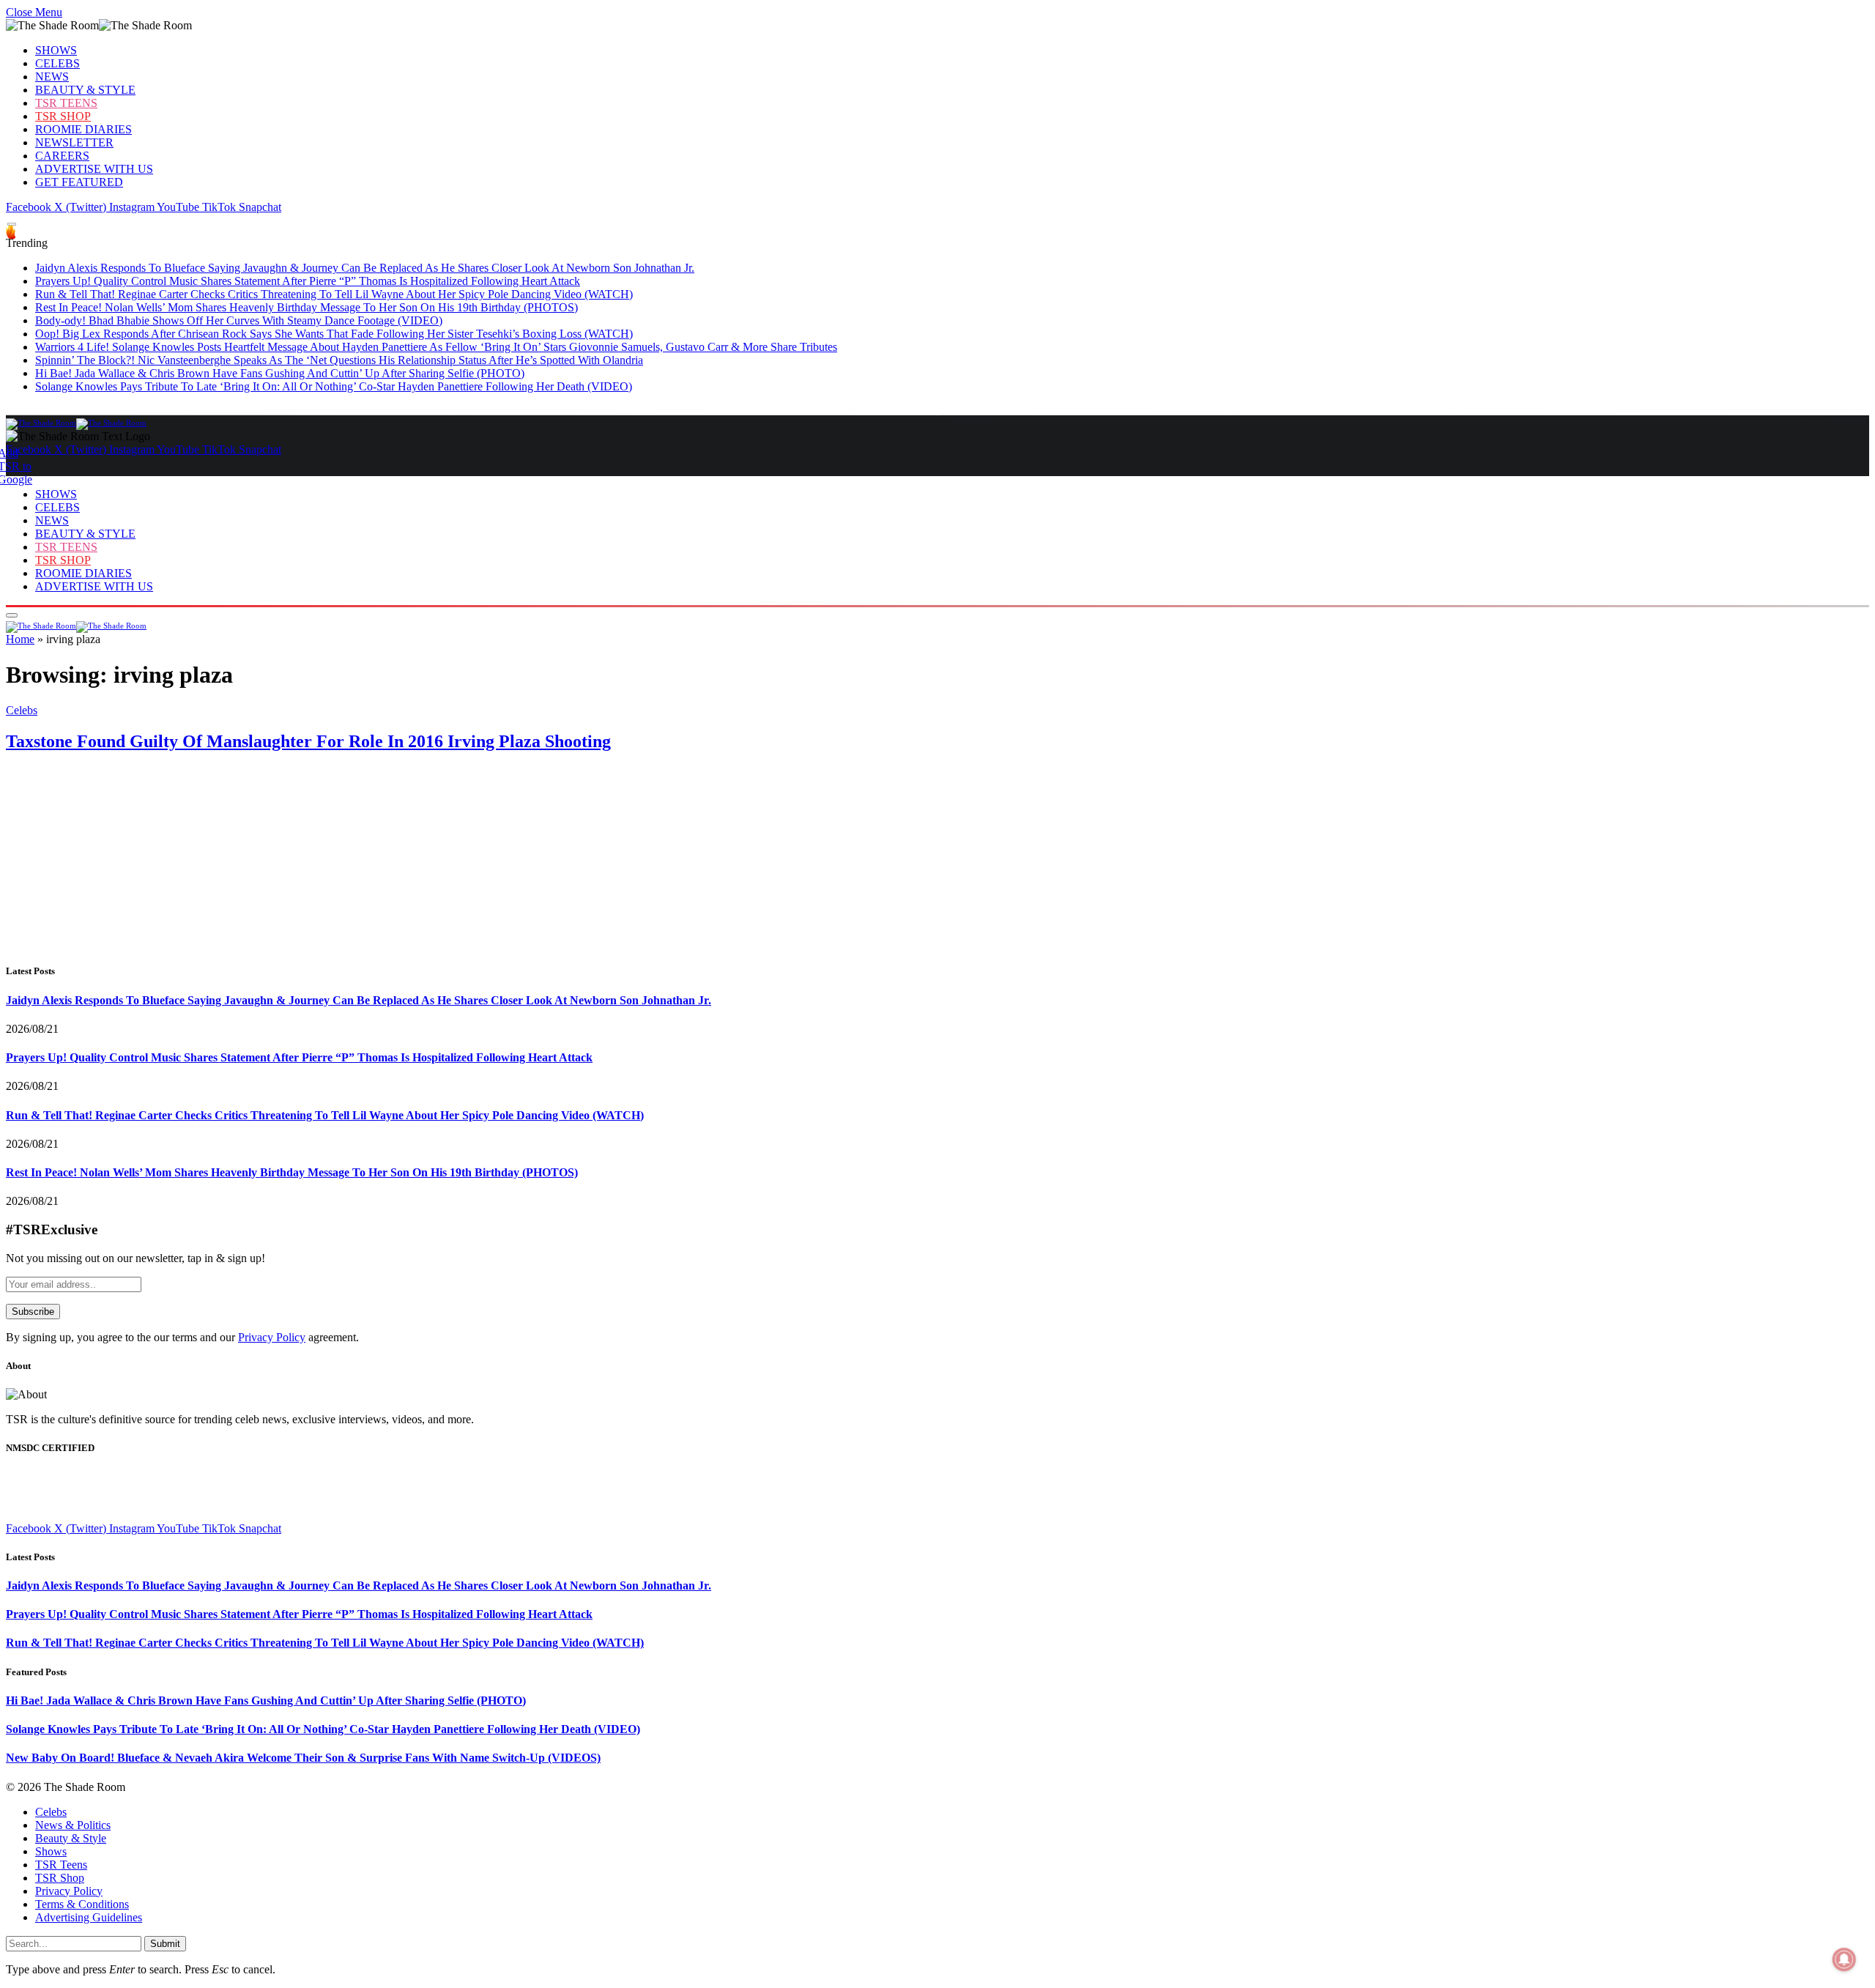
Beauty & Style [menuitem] (71, 1838)
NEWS (52, 77)
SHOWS (56, 50)
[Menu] (12, 225)
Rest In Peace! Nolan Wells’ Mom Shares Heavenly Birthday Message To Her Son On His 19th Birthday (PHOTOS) (307, 307)
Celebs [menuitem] (51, 1812)
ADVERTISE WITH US (94, 169)
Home (20, 639)
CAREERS (62, 156)
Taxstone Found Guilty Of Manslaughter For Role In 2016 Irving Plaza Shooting (308, 741)
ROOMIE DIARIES (83, 129)
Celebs (22, 710)
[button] (34, 12)
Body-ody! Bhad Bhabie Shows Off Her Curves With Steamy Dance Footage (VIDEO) (239, 320)
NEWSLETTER (74, 142)
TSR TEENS (66, 103)
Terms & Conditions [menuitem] (82, 1904)
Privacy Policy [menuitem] (69, 1891)
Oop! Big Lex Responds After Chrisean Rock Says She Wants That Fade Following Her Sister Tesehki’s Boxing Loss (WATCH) (334, 334)
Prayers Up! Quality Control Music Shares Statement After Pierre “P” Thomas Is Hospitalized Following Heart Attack (308, 281)
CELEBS (57, 63)
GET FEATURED (79, 182)
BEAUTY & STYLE (85, 90)
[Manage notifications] (1844, 1959)
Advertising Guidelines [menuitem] (89, 1917)
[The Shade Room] (76, 423)
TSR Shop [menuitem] (60, 1878)
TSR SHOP (63, 116)
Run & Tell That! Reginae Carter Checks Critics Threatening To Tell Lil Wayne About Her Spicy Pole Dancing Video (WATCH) (334, 294)
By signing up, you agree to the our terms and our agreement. (182, 1337)
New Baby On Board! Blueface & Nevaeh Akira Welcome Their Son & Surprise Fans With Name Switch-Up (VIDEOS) (303, 1758)
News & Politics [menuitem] (73, 1825)
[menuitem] (952, 1812)
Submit (165, 1944)
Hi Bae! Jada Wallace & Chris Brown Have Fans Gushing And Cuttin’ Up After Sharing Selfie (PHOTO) (280, 373)
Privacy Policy (272, 1337)
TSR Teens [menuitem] (61, 1865)
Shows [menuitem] (51, 1851)
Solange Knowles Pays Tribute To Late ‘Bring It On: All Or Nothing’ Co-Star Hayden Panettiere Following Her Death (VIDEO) (334, 386)
